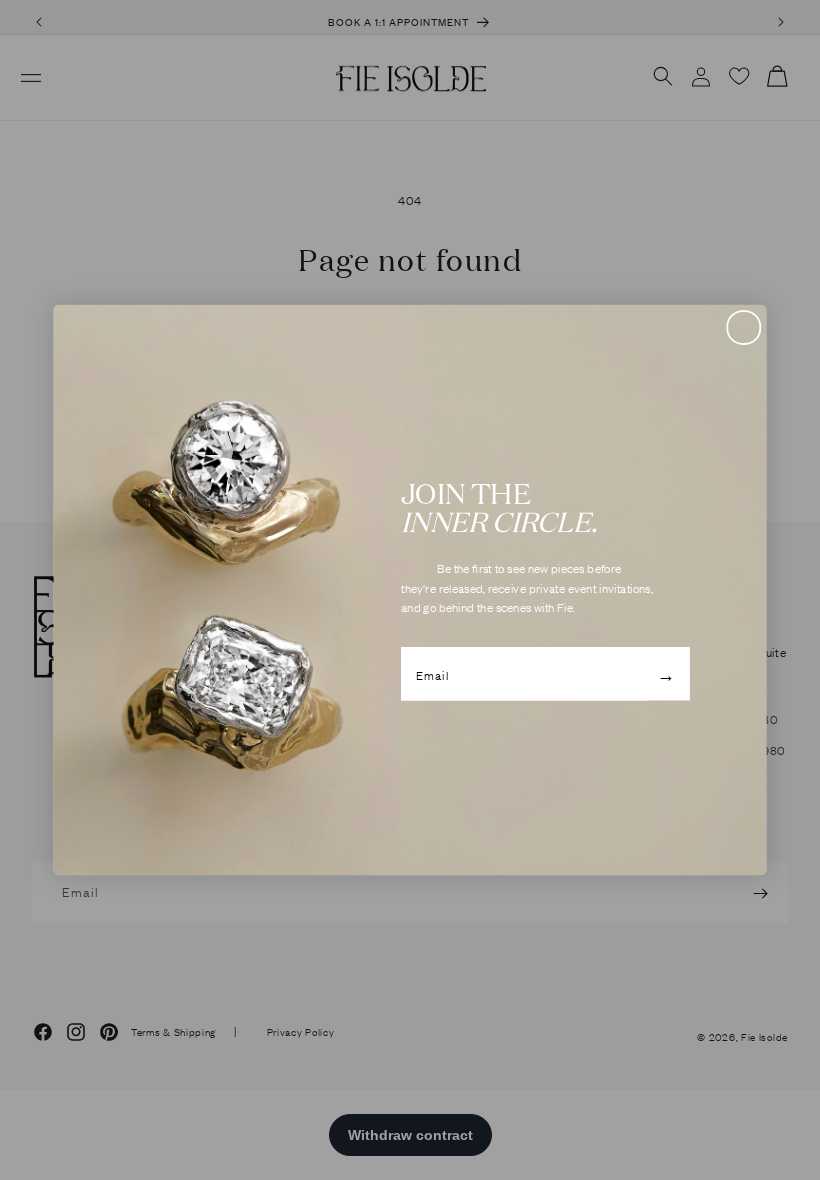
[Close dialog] (743, 327)
